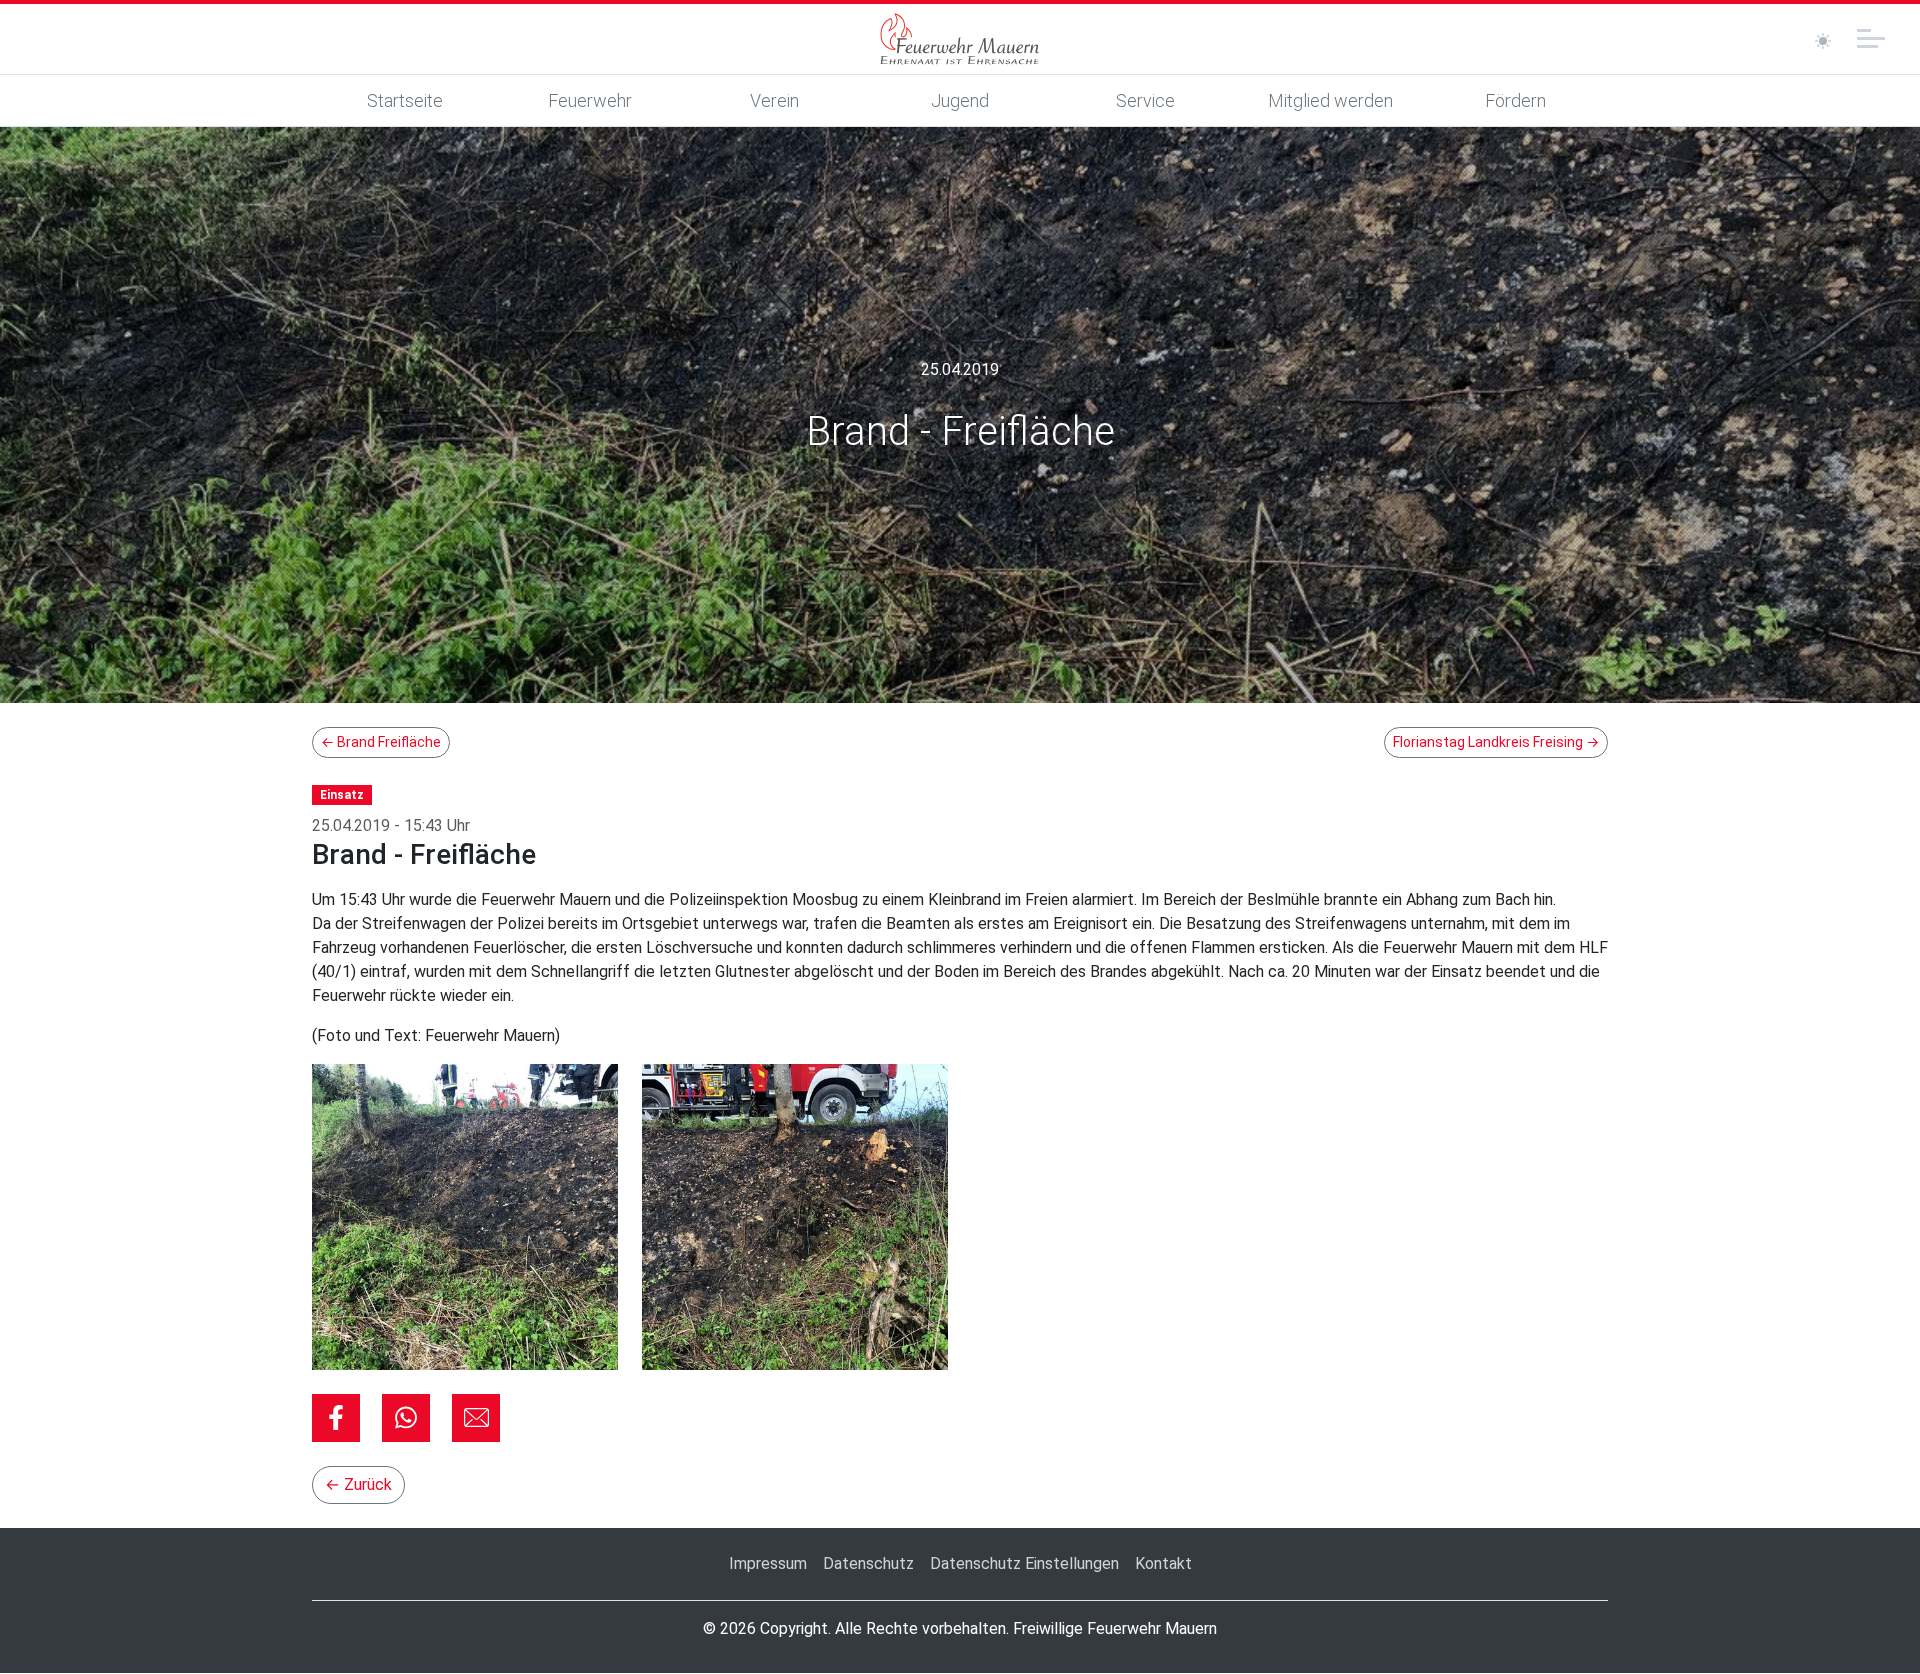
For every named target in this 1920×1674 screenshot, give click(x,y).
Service (1145, 100)
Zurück (358, 1484)
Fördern (1515, 100)
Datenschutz (868, 1563)
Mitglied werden (1330, 100)
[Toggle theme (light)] (1823, 41)
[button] (336, 1418)
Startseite (405, 100)
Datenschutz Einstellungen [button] (1024, 1563)
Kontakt (1163, 1563)
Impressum (768, 1563)
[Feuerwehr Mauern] (960, 39)
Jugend (960, 100)
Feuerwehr (590, 100)
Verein (774, 100)
